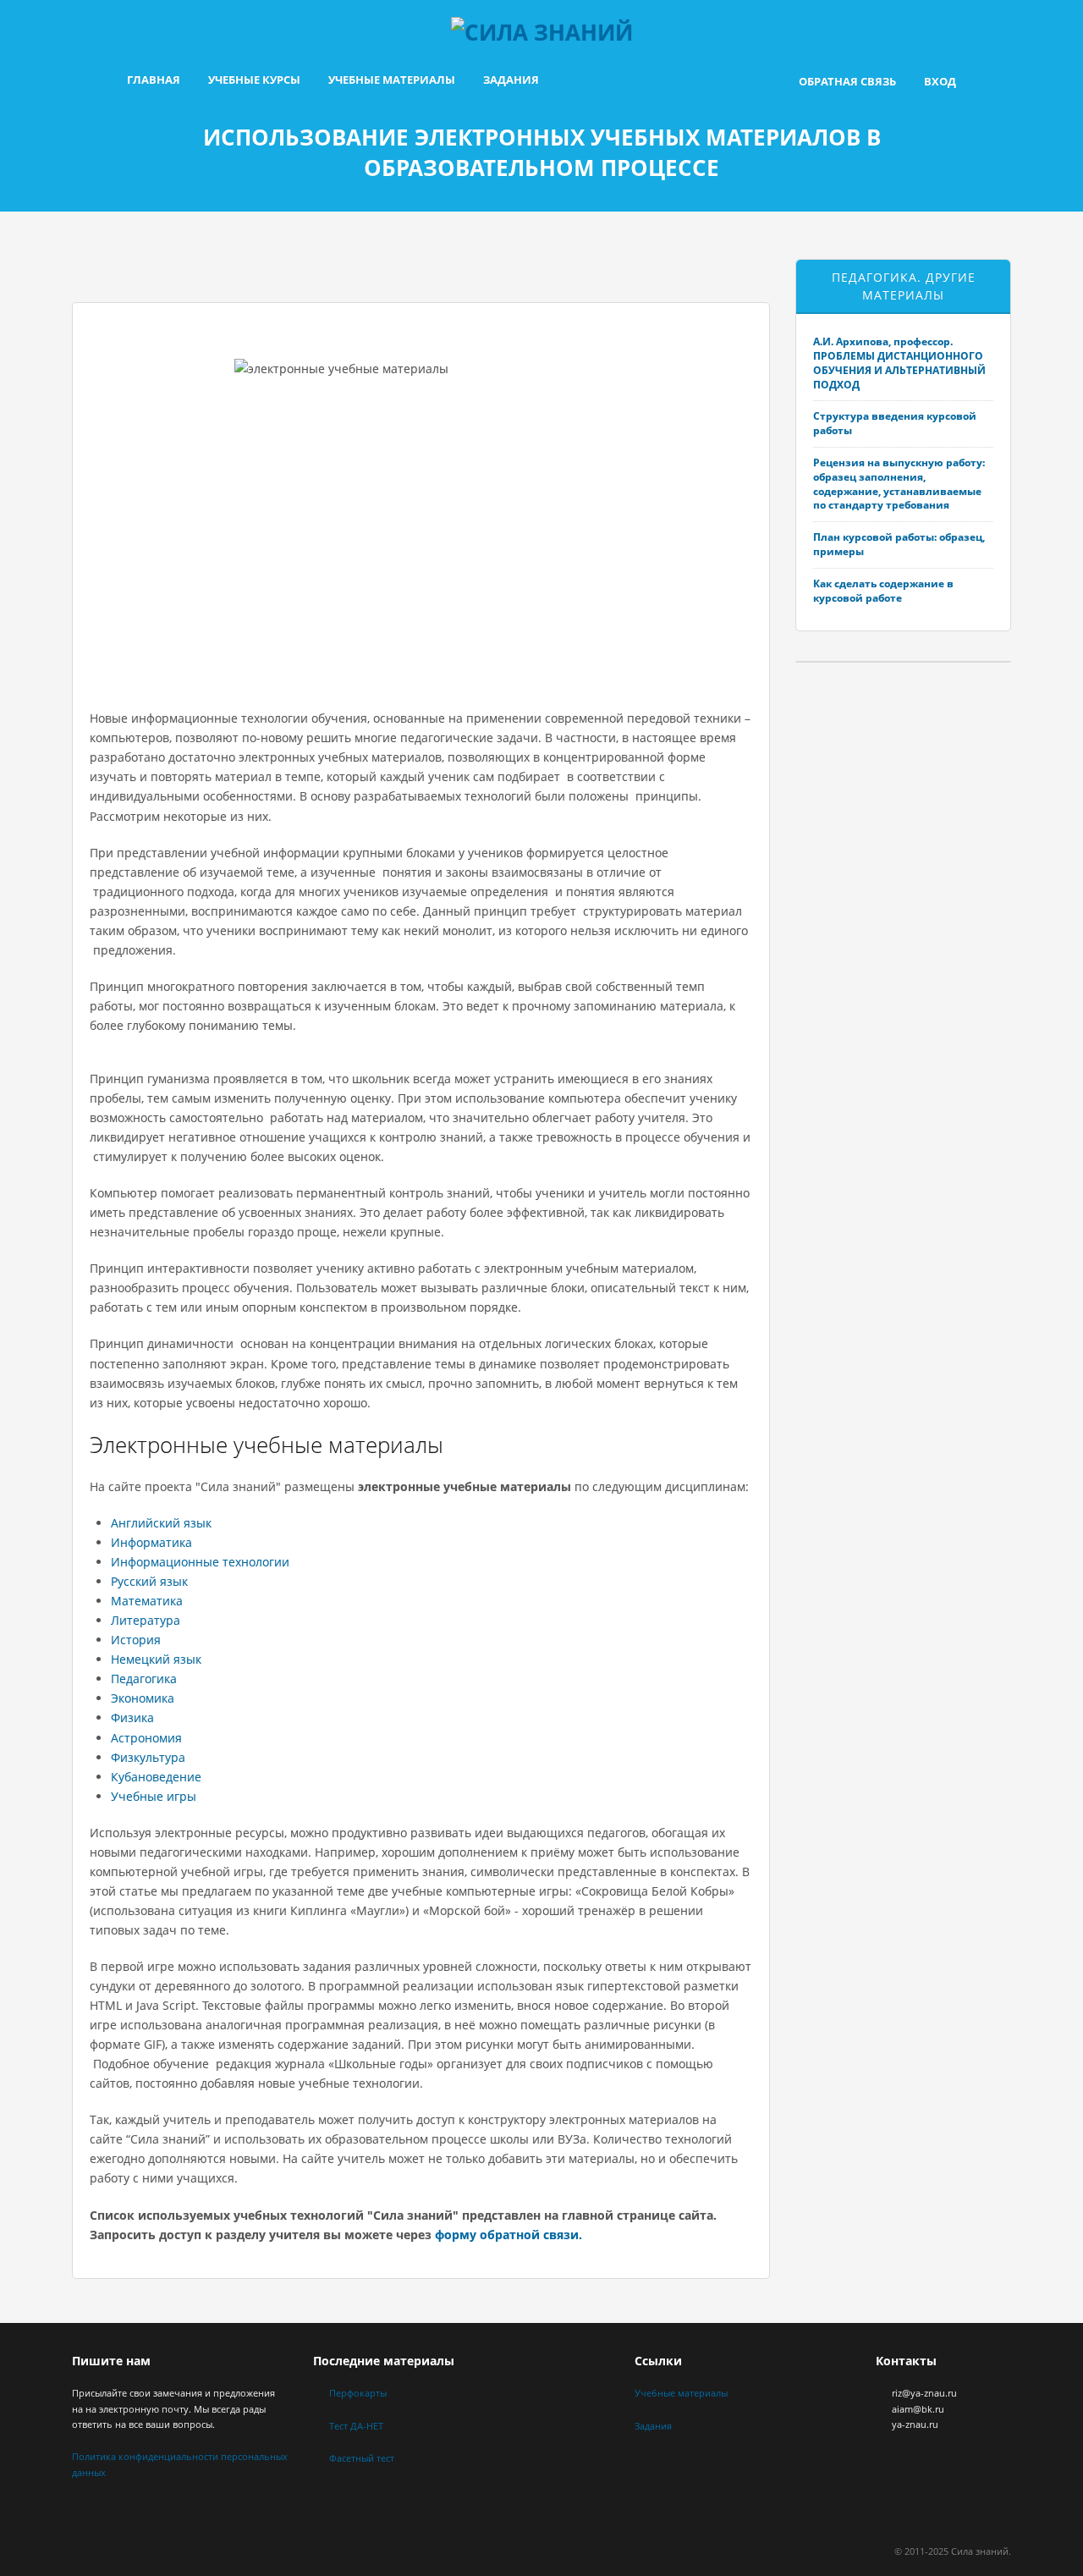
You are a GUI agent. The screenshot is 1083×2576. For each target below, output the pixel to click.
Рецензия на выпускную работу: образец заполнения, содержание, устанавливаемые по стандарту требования (899, 484)
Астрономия (146, 1738)
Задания (511, 80)
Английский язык (161, 1523)
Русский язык (149, 1581)
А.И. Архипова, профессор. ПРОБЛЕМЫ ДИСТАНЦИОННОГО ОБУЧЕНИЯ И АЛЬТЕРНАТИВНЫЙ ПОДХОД (899, 363)
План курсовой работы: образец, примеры (899, 544)
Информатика (151, 1542)
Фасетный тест (362, 2458)
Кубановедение (156, 1777)
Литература (146, 1620)
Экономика (143, 1698)
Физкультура (148, 1757)
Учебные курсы (254, 80)
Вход (940, 81)
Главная (154, 80)
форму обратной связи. (509, 2235)
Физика (132, 1717)
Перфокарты (358, 2393)
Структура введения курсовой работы (895, 423)
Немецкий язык (156, 1659)
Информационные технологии (200, 1562)
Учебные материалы (392, 80)
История (136, 1640)
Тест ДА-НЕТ (356, 2426)
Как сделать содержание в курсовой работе (883, 591)
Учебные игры (154, 1796)
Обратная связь (847, 81)
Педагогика (144, 1679)
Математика (147, 1601)
